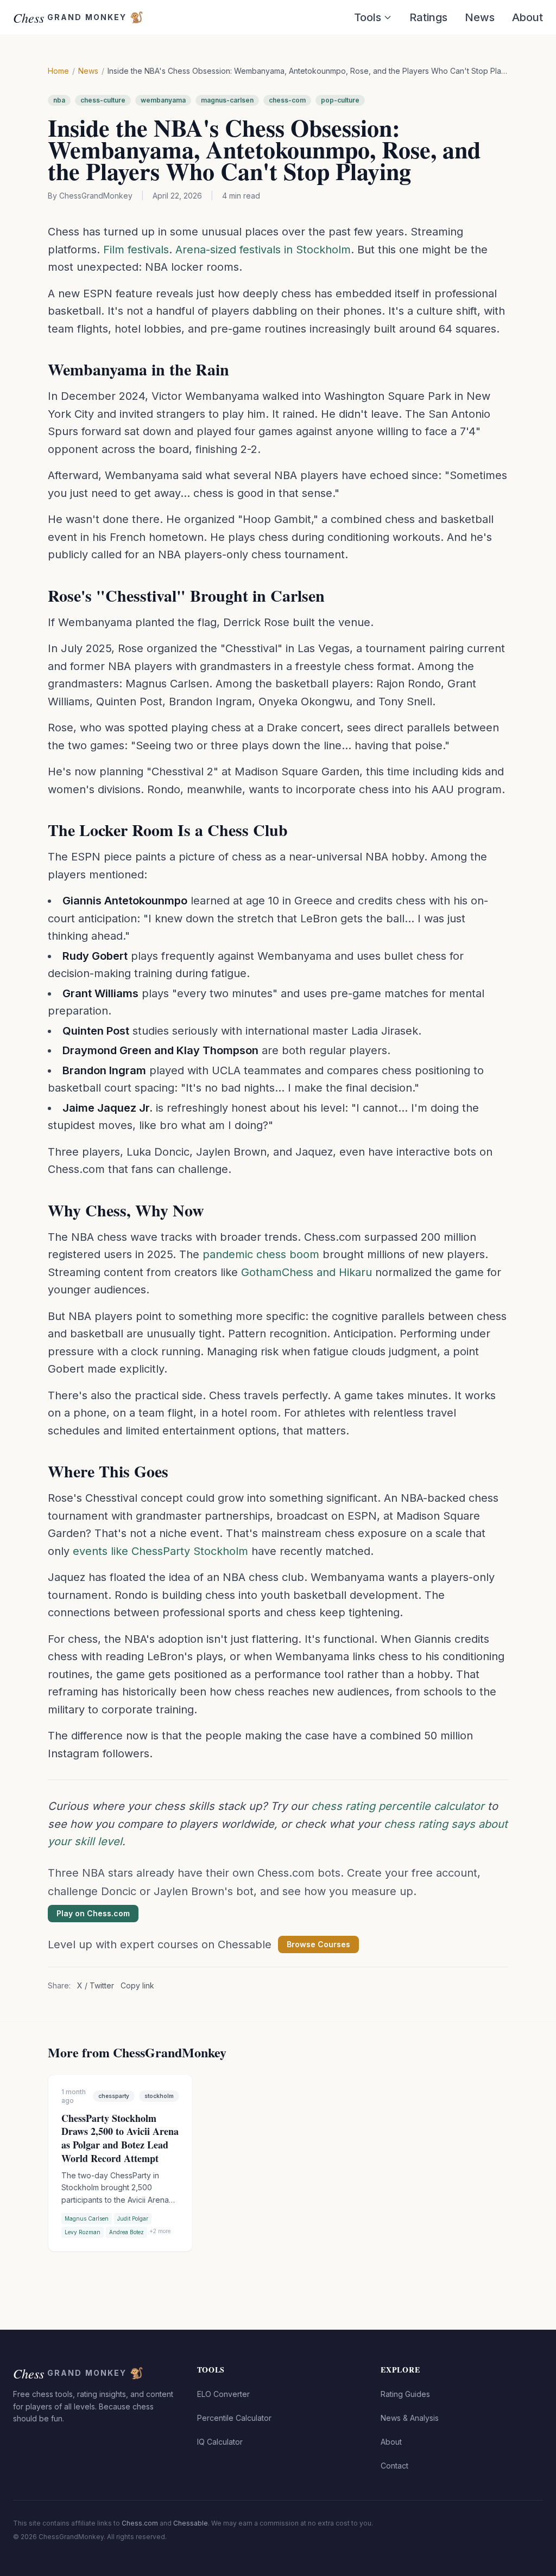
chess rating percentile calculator (398, 1806)
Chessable (191, 2523)
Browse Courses (318, 1944)
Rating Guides (405, 2394)
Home (58, 71)
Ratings (428, 17)
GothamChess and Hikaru (307, 1272)
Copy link (137, 1985)
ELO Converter (223, 2394)
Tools (368, 17)
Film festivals (136, 250)
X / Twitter (96, 1985)
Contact (394, 2466)
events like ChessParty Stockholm (160, 1551)
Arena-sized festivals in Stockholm (263, 250)
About (527, 17)
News (480, 17)
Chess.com (140, 2523)
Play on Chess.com (93, 1913)
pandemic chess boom (261, 1254)
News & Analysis (410, 2418)
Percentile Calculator (234, 2418)
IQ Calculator (220, 2442)
